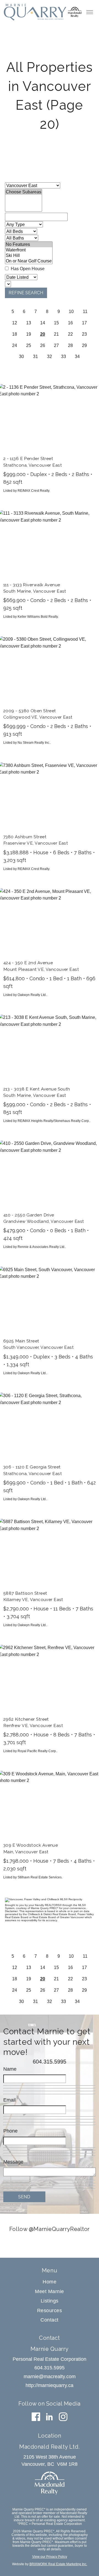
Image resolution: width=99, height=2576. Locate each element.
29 (84, 345)
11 (85, 311)
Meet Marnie (50, 2291)
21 (56, 334)
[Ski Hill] (29, 256)
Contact (50, 2320)
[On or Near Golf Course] (29, 261)
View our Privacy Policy (50, 2557)
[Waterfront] (29, 250)
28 (70, 345)
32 (50, 357)
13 (29, 323)
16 (70, 323)
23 (84, 334)
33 (64, 357)
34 (77, 357)
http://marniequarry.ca (50, 2385)
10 (71, 311)
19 (29, 334)
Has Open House (27, 269)
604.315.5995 (50, 2062)
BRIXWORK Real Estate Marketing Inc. (58, 2564)
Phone (10, 2131)
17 (84, 323)
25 (29, 345)
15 (56, 323)
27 (56, 345)
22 (70, 334)
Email (9, 2100)
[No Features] (29, 245)
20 (43, 334)
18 (15, 334)
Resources (50, 2310)
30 (21, 357)
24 (15, 345)
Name (10, 2069)
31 (35, 357)
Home (50, 2282)
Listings (50, 2301)
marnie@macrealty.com (50, 2377)
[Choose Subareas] (24, 192)
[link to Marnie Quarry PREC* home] (35, 12)
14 (43, 323)
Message (13, 2162)
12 (15, 323)
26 (43, 345)
